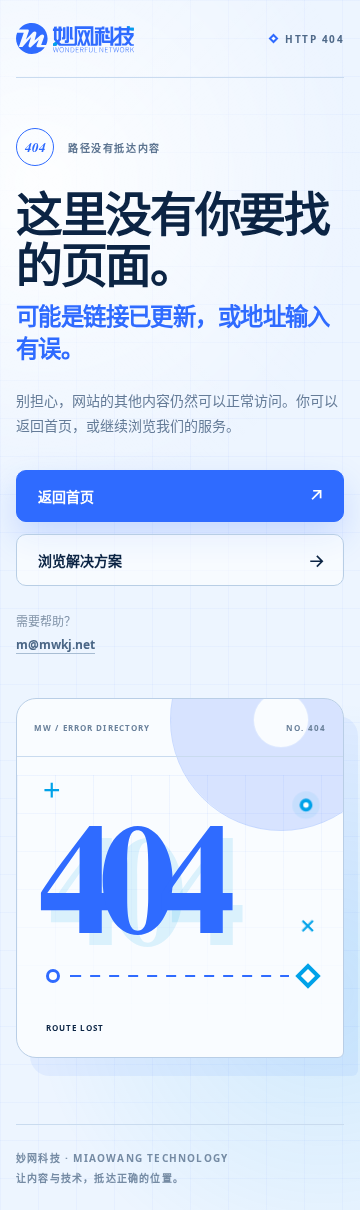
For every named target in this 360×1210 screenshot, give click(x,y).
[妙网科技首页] (75, 39)
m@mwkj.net (55, 644)
